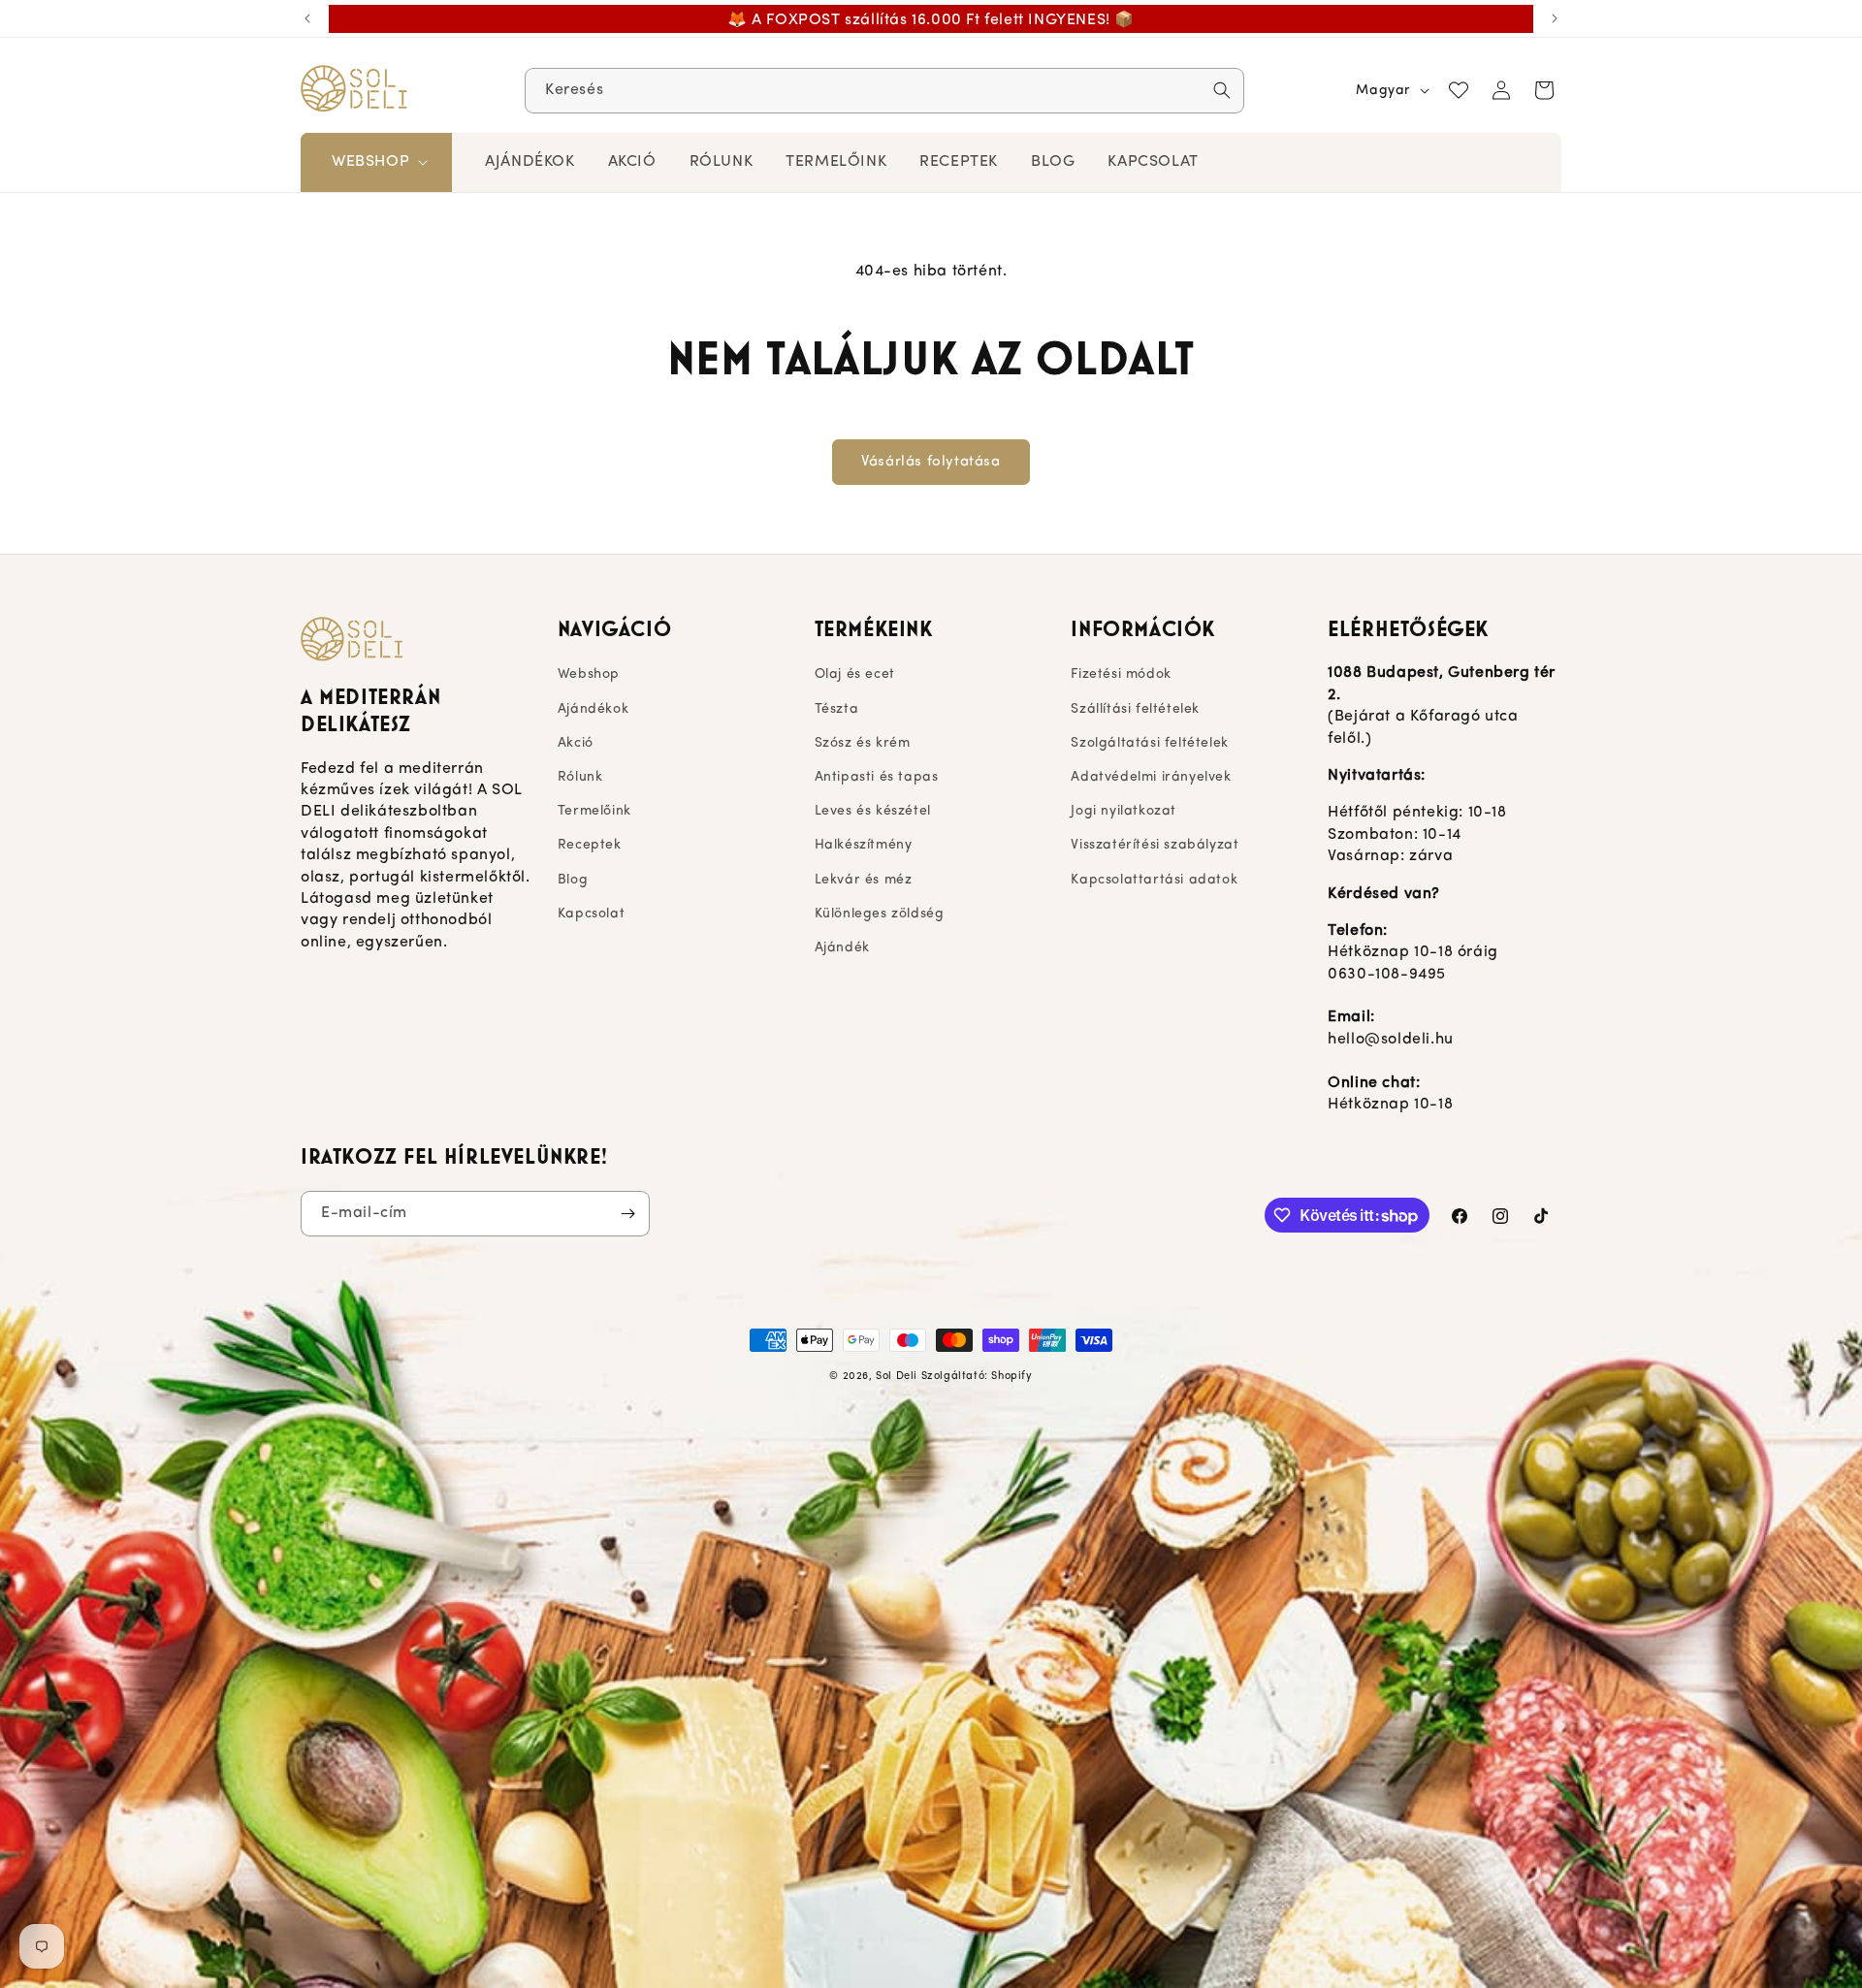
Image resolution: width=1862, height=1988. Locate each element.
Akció (576, 743)
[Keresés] (1222, 90)
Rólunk (580, 777)
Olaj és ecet (855, 674)
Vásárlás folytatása (931, 462)
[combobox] (884, 91)
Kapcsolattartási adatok (1154, 880)
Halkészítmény (864, 845)
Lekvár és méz (864, 880)
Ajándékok (593, 709)
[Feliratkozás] (627, 1214)
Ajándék (842, 948)
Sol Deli (897, 1377)
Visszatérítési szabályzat (1155, 845)
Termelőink (594, 811)
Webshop (589, 674)
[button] (378, 162)
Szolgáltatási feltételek (1149, 743)
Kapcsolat (591, 914)
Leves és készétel (873, 811)
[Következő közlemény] (1555, 18)
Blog (573, 880)
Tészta (837, 709)
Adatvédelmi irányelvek (1151, 777)
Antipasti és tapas (877, 777)
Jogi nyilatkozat (1124, 811)
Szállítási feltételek (1135, 709)
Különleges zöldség (880, 914)
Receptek (590, 845)
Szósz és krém (863, 743)
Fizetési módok (1121, 674)
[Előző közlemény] (307, 18)
